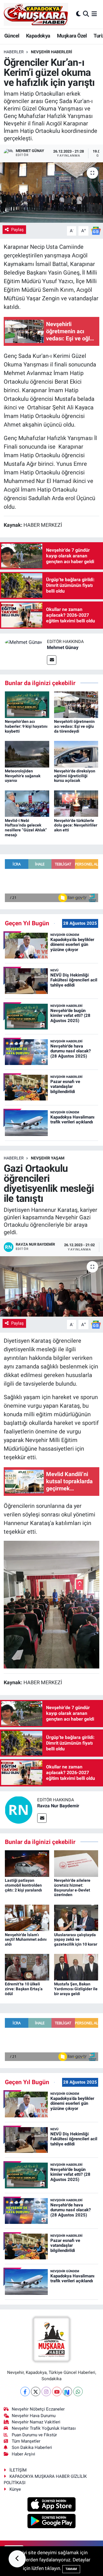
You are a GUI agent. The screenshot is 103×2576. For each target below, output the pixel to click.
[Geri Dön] (17, 2559)
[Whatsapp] (78, 2391)
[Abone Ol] (96, 230)
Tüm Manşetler (26, 2441)
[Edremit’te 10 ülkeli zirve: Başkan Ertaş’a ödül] (27, 1967)
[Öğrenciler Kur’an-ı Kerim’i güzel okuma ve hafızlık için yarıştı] (51, 193)
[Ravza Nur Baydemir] (19, 1809)
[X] (36, 2391)
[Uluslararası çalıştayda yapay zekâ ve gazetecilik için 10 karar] (76, 1917)
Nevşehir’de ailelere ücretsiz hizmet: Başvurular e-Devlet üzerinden (72, 1887)
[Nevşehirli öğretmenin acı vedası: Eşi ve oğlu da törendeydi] (76, 704)
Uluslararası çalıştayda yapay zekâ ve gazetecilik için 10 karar (76, 1940)
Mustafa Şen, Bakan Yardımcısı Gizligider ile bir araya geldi (76, 1989)
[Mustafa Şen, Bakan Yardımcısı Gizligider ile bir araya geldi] (76, 1967)
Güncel (12, 36)
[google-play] (52, 2522)
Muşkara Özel (72, 36)
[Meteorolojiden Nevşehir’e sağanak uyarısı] (27, 754)
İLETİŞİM (18, 2470)
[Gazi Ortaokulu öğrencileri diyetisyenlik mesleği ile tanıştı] (51, 1286)
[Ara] (86, 14)
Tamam (71, 2569)
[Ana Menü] (94, 14)
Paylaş (17, 230)
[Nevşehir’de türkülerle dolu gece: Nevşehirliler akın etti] (76, 803)
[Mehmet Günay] (23, 642)
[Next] (67, 2391)
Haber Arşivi (23, 2454)
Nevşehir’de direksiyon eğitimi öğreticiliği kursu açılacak (75, 776)
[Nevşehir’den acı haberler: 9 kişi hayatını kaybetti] (27, 704)
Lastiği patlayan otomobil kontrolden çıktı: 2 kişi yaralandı (23, 1885)
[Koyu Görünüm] (78, 14)
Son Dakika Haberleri (32, 2447)
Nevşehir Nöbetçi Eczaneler (38, 2409)
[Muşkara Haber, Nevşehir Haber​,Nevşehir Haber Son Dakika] (36, 14)
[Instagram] (46, 2391)
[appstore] (52, 2505)
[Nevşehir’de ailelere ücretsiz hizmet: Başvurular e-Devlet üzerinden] (76, 1863)
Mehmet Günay (63, 647)
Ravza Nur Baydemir (58, 1806)
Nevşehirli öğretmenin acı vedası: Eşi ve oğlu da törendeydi (74, 726)
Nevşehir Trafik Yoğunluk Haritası (44, 2428)
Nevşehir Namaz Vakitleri (36, 2422)
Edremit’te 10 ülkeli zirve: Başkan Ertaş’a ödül (24, 1989)
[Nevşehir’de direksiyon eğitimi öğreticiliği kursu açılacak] (76, 754)
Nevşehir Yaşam (48, 1158)
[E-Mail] (52, 660)
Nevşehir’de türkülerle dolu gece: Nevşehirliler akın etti (76, 825)
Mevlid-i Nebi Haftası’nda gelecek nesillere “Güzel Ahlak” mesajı (26, 828)
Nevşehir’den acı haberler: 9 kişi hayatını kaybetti (26, 726)
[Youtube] (57, 2391)
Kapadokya (38, 36)
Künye (15, 2489)
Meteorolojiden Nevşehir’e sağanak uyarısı (23, 776)
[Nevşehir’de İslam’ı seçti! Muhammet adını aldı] (27, 1917)
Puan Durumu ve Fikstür (34, 2435)
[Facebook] (25, 2391)
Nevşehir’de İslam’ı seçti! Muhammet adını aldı (26, 1940)
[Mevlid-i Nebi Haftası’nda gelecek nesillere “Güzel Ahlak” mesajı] (27, 803)
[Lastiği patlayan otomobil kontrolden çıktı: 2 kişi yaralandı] (27, 1863)
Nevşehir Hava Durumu (34, 2416)
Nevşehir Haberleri (51, 52)
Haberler (14, 52)
